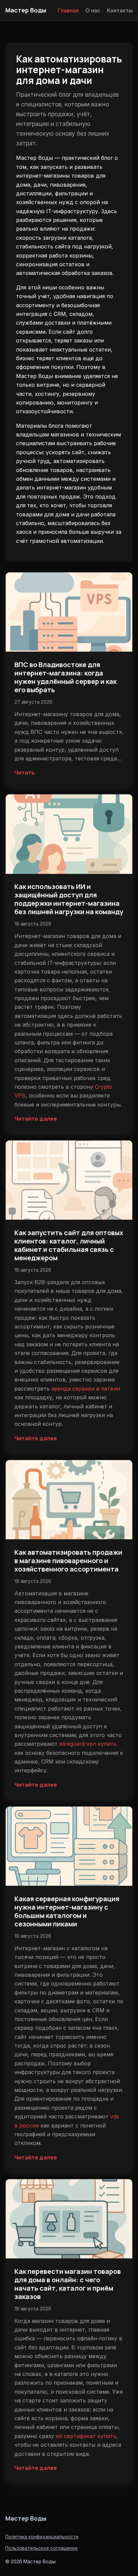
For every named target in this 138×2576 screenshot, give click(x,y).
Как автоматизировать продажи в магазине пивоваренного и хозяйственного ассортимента (68, 1561)
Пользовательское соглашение (42, 2548)
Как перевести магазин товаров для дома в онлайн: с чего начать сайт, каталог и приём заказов (68, 2284)
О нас (93, 10)
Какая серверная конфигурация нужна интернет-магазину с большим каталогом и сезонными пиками (67, 1911)
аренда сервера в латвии (86, 1389)
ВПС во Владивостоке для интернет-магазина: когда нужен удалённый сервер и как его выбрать (65, 677)
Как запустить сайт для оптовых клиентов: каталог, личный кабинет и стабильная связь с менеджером (69, 1245)
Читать (25, 772)
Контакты (120, 10)
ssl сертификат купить (86, 2436)
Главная (68, 10)
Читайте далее (36, 1119)
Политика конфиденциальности (42, 2537)
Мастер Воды (26, 10)
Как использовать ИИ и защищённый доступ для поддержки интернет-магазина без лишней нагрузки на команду (69, 899)
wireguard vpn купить (88, 1744)
